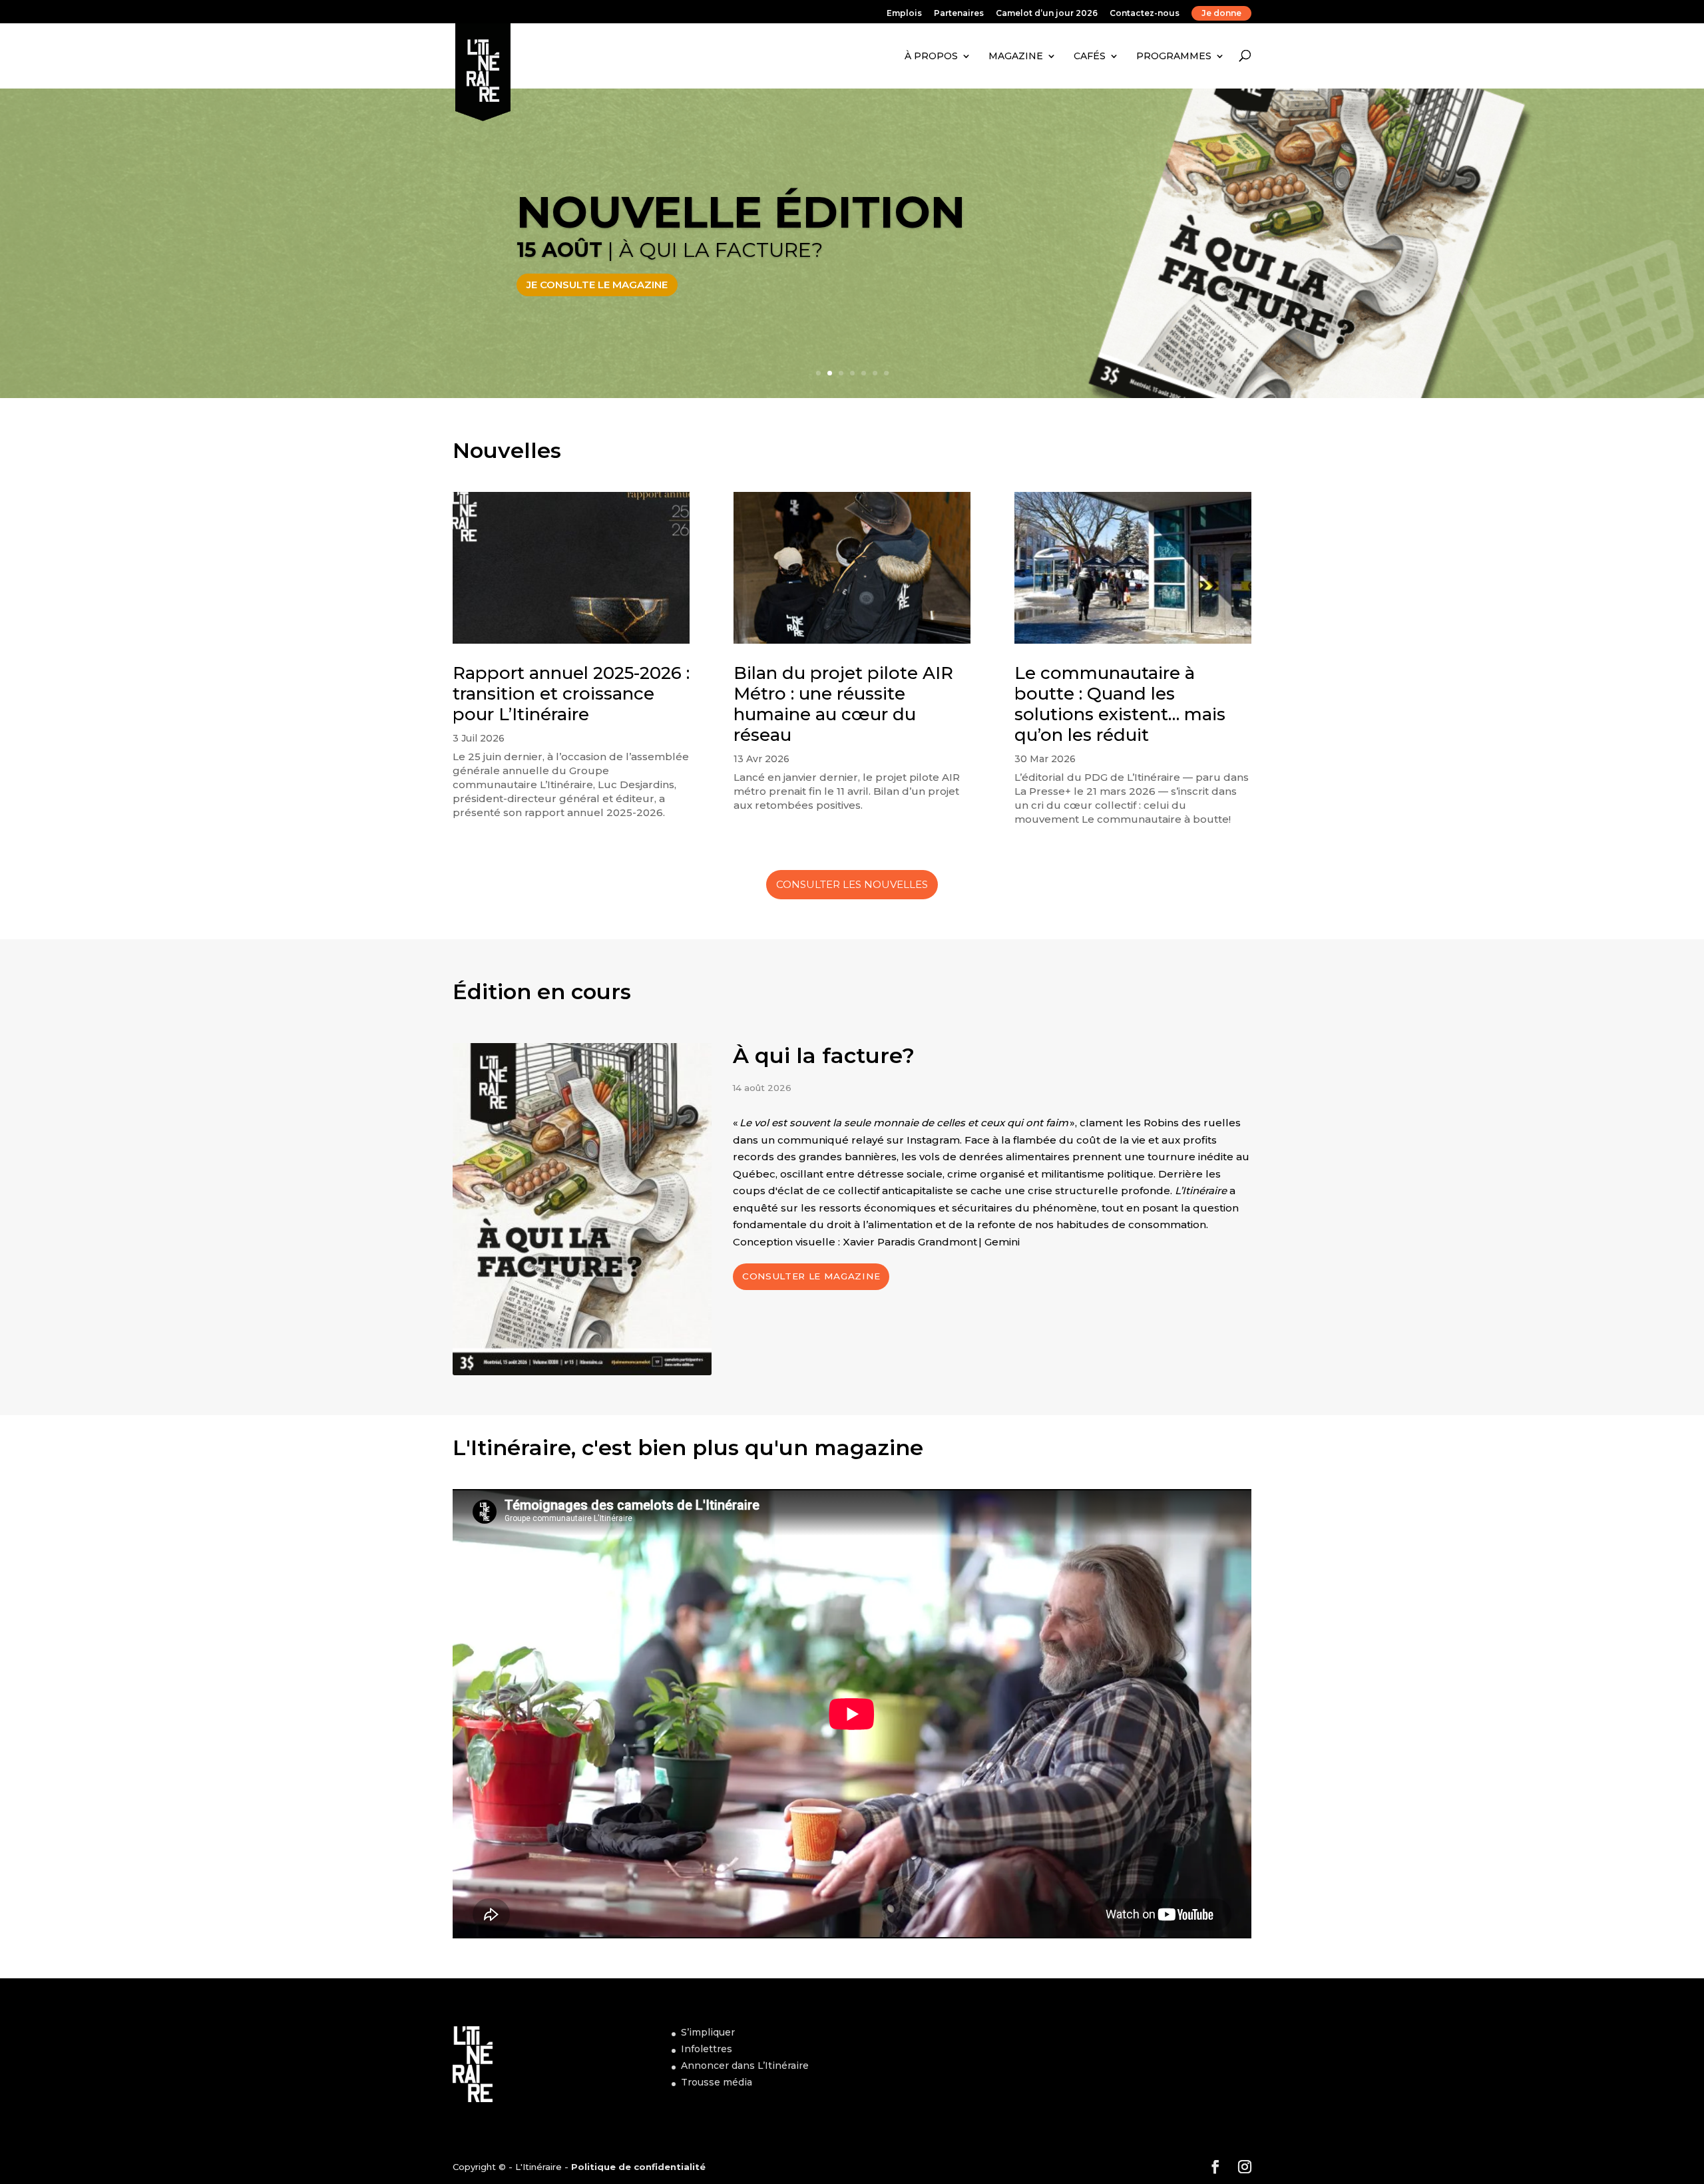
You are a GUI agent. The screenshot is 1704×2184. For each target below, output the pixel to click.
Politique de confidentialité (638, 2167)
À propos (931, 56)
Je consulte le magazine (597, 285)
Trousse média (717, 2082)
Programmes (1174, 56)
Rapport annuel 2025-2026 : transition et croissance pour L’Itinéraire (571, 694)
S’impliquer (708, 2032)
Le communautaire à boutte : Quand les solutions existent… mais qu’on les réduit (1120, 704)
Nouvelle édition (741, 212)
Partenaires (959, 14)
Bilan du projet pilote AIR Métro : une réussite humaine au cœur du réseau (843, 704)
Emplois (904, 14)
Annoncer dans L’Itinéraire (745, 2066)
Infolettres (707, 2049)
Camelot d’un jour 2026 (1047, 14)
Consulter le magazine (811, 1276)
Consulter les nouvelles (852, 884)
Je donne (1221, 13)
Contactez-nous (1145, 14)
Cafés (1090, 56)
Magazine (1016, 56)
